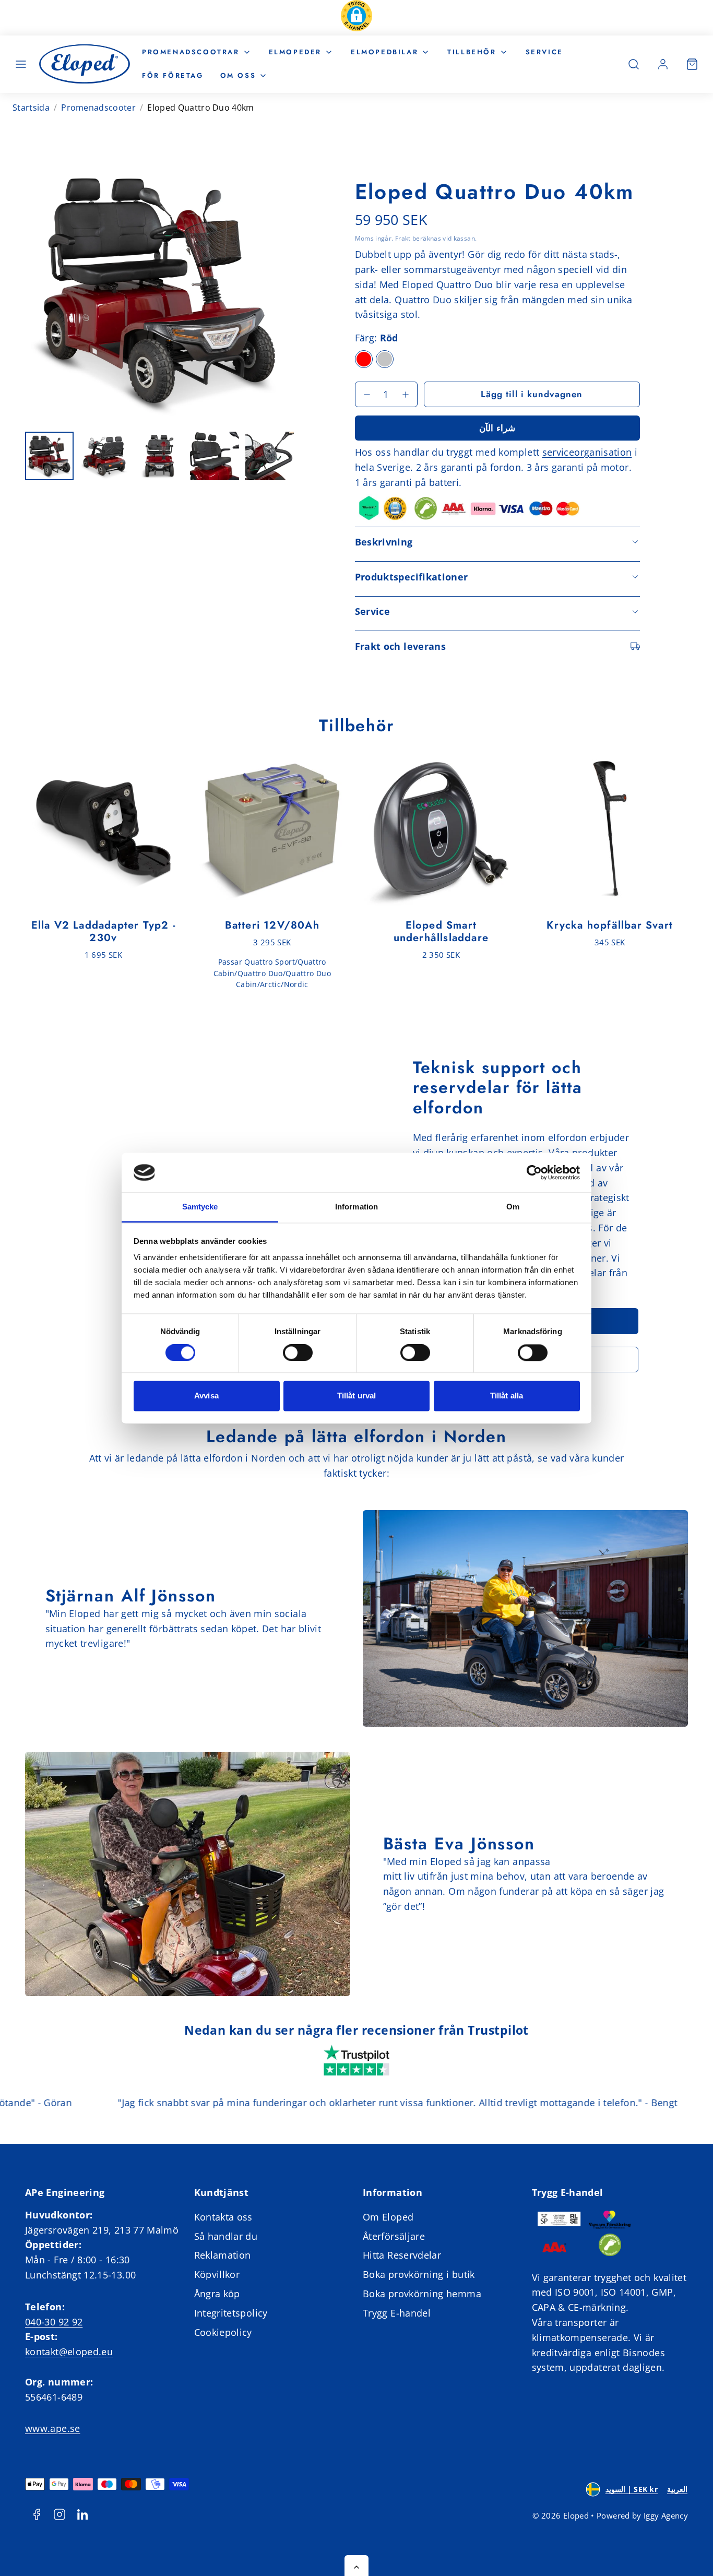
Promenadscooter (98, 108)
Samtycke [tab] (200, 1207)
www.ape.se (53, 2428)
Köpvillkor (217, 2274)
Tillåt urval (356, 1396)
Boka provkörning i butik (419, 2274)
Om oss (238, 75)
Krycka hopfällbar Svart (610, 925)
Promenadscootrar (191, 52)
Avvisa (206, 1396)
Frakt (403, 238)
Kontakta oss (223, 2217)
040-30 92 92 (54, 2322)
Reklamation (223, 2255)
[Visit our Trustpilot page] (356, 2062)
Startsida (31, 108)
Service (544, 52)
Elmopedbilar (384, 52)
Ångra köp (217, 2294)
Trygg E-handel (397, 2313)
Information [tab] (356, 1207)
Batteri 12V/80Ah (272, 925)
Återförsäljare (394, 2236)
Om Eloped (388, 2217)
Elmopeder (295, 52)
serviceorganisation (587, 452)
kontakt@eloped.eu (69, 2352)
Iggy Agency (666, 2515)
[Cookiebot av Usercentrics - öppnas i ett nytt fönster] (534, 1172)
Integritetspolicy (231, 2313)
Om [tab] (513, 1207)
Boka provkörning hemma (422, 2294)
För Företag (173, 75)
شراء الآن (497, 428)
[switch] (298, 1352)
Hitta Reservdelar (402, 2255)
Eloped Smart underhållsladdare (441, 931)
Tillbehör (472, 52)
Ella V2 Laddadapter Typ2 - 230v (103, 931)
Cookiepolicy (223, 2332)
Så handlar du (226, 2236)
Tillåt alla (507, 1396)
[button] (356, 18)
